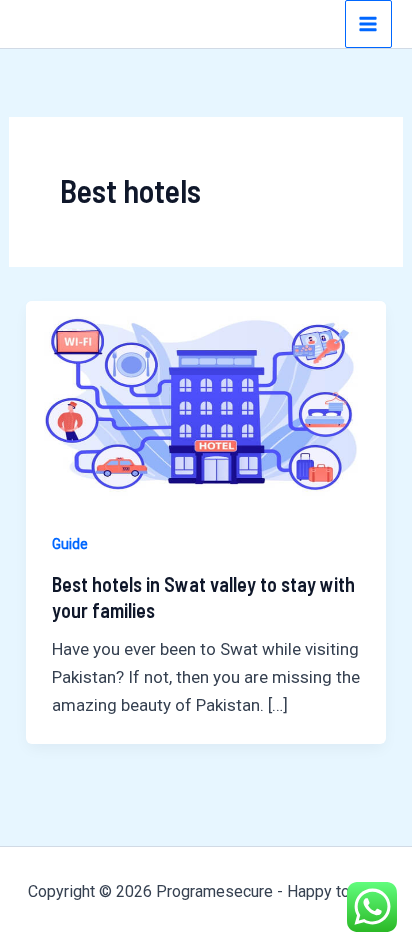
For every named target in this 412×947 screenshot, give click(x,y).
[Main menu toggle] (369, 24)
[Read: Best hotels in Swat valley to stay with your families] (206, 401)
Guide (70, 544)
